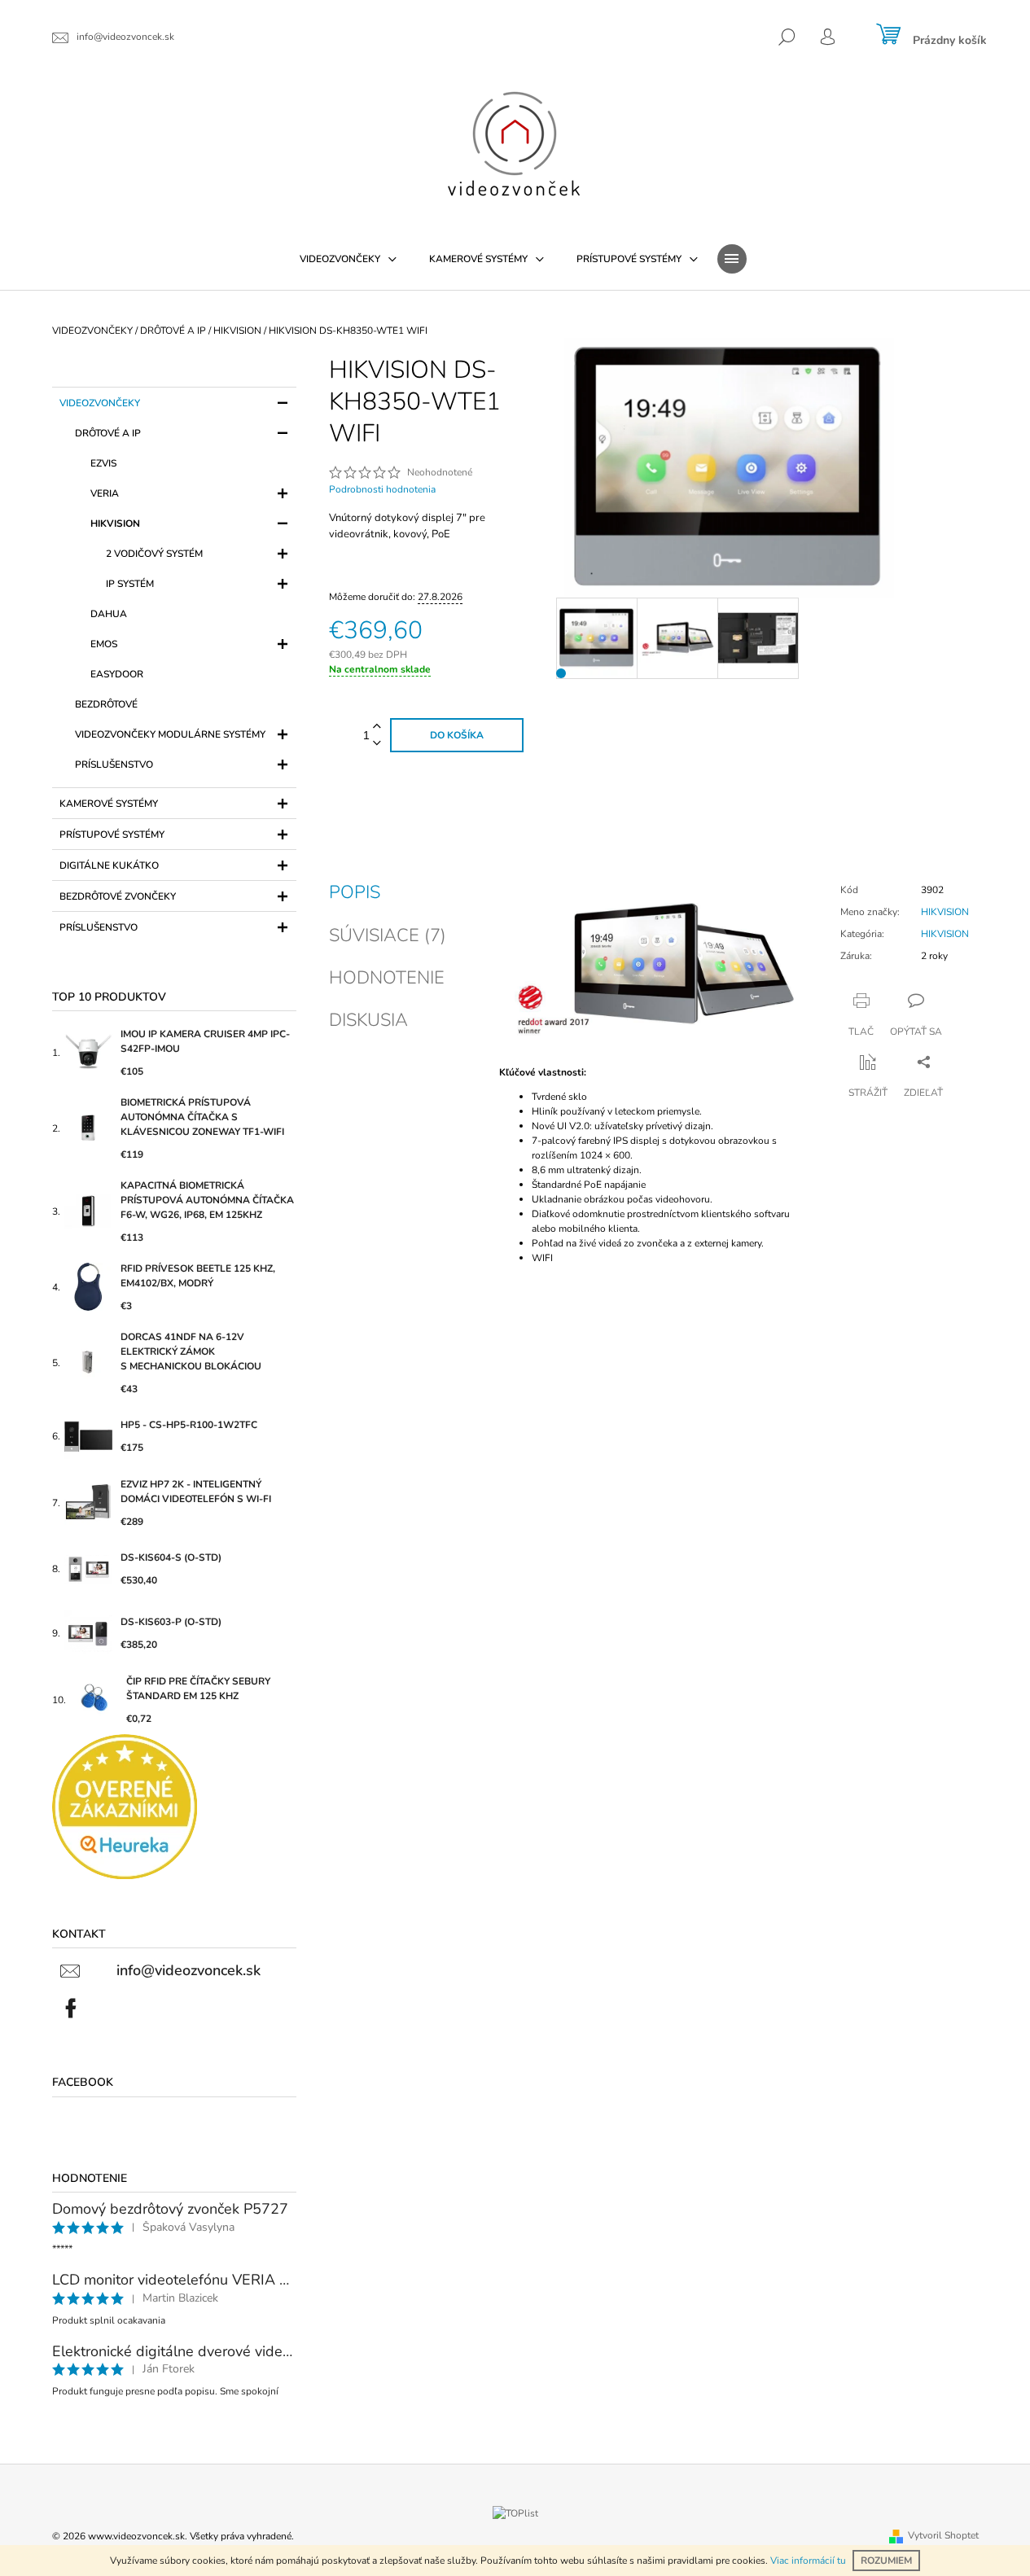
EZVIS (103, 463)
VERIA (105, 493)
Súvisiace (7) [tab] (388, 935)
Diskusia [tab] (368, 1020)
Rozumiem (886, 2561)
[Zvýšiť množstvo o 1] (377, 727)
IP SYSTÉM (130, 584)
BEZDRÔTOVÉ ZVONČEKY (118, 896)
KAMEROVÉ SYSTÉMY (109, 804)
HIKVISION (115, 524)
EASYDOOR (117, 674)
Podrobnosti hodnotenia (382, 489)
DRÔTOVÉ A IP (108, 433)
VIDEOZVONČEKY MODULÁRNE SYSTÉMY (170, 734)
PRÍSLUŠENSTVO (114, 764)
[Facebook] (71, 2009)
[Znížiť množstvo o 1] (377, 744)
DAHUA (109, 614)
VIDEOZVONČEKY (100, 403)
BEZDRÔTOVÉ (106, 704)
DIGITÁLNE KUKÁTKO (109, 865)
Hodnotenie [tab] (387, 978)
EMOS (104, 644)
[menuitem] (348, 259)
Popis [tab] (355, 892)
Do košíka (457, 735)
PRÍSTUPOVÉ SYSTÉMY (112, 835)
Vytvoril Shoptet (943, 2535)
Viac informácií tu (808, 2561)
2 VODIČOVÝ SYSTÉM (154, 554)
